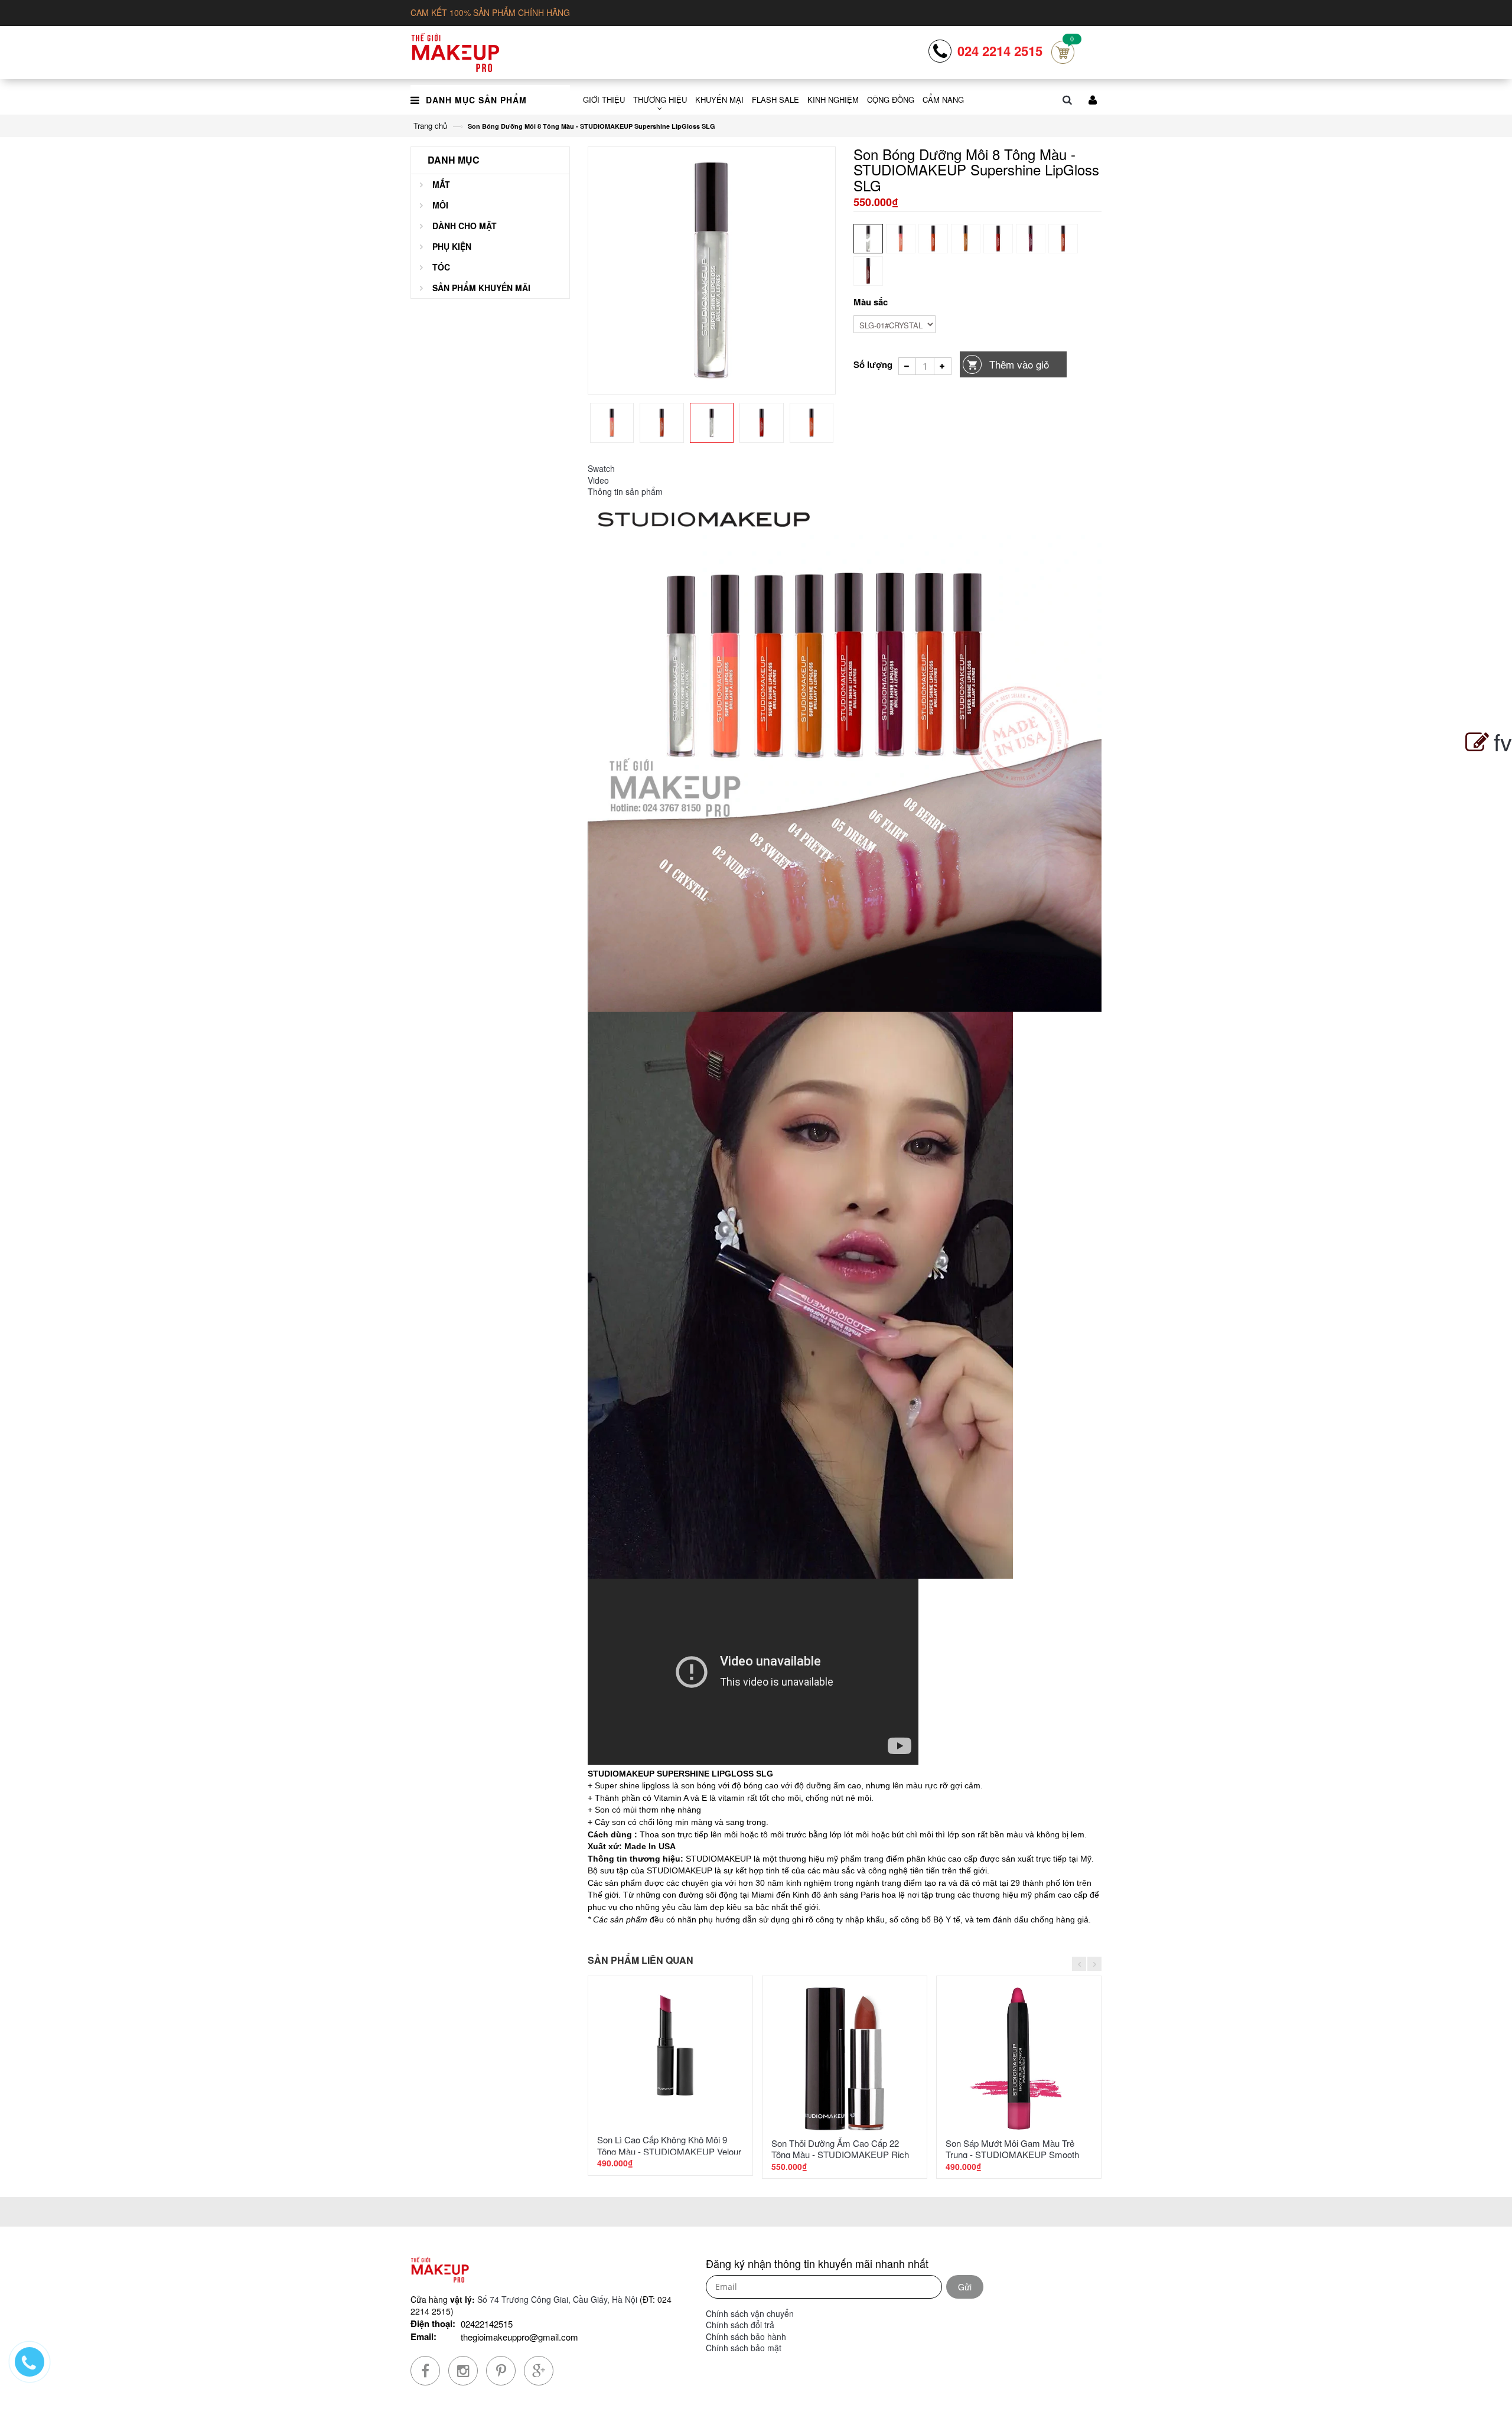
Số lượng (873, 364)
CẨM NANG (943, 100)
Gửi (965, 2287)
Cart (1063, 52)
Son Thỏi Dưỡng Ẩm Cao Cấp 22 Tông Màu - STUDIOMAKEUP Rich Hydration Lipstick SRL (840, 2155)
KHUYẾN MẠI (719, 100)
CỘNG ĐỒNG (891, 100)
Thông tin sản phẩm (625, 491)
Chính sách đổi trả (740, 2325)
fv (1503, 741)
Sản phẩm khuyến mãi (481, 288)
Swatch (601, 468)
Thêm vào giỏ (1019, 364)
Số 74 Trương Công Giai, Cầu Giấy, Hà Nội (557, 2299)
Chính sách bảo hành (746, 2336)
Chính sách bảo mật (744, 2348)
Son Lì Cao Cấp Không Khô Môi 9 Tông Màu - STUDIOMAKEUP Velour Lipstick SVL (669, 2151)
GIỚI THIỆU (604, 100)
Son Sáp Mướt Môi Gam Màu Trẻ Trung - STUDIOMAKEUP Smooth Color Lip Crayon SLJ (1012, 2155)
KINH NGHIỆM (833, 100)
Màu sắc (871, 302)
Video (598, 480)
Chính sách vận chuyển (750, 2313)
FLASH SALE (775, 100)
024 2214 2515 (1000, 51)
